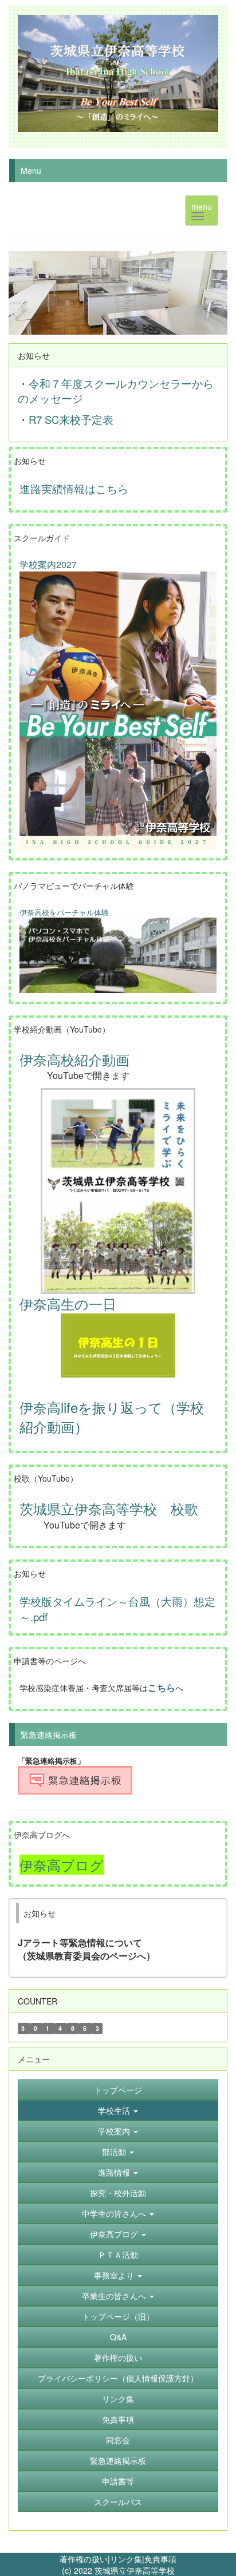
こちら (162, 1687)
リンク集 (126, 2559)
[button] (118, 2110)
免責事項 (160, 2559)
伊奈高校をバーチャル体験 (64, 912)
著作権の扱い (84, 2559)
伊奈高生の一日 (68, 1303)
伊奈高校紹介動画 (74, 1059)
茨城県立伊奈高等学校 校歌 (109, 1508)
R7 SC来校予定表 (72, 419)
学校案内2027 (48, 564)
